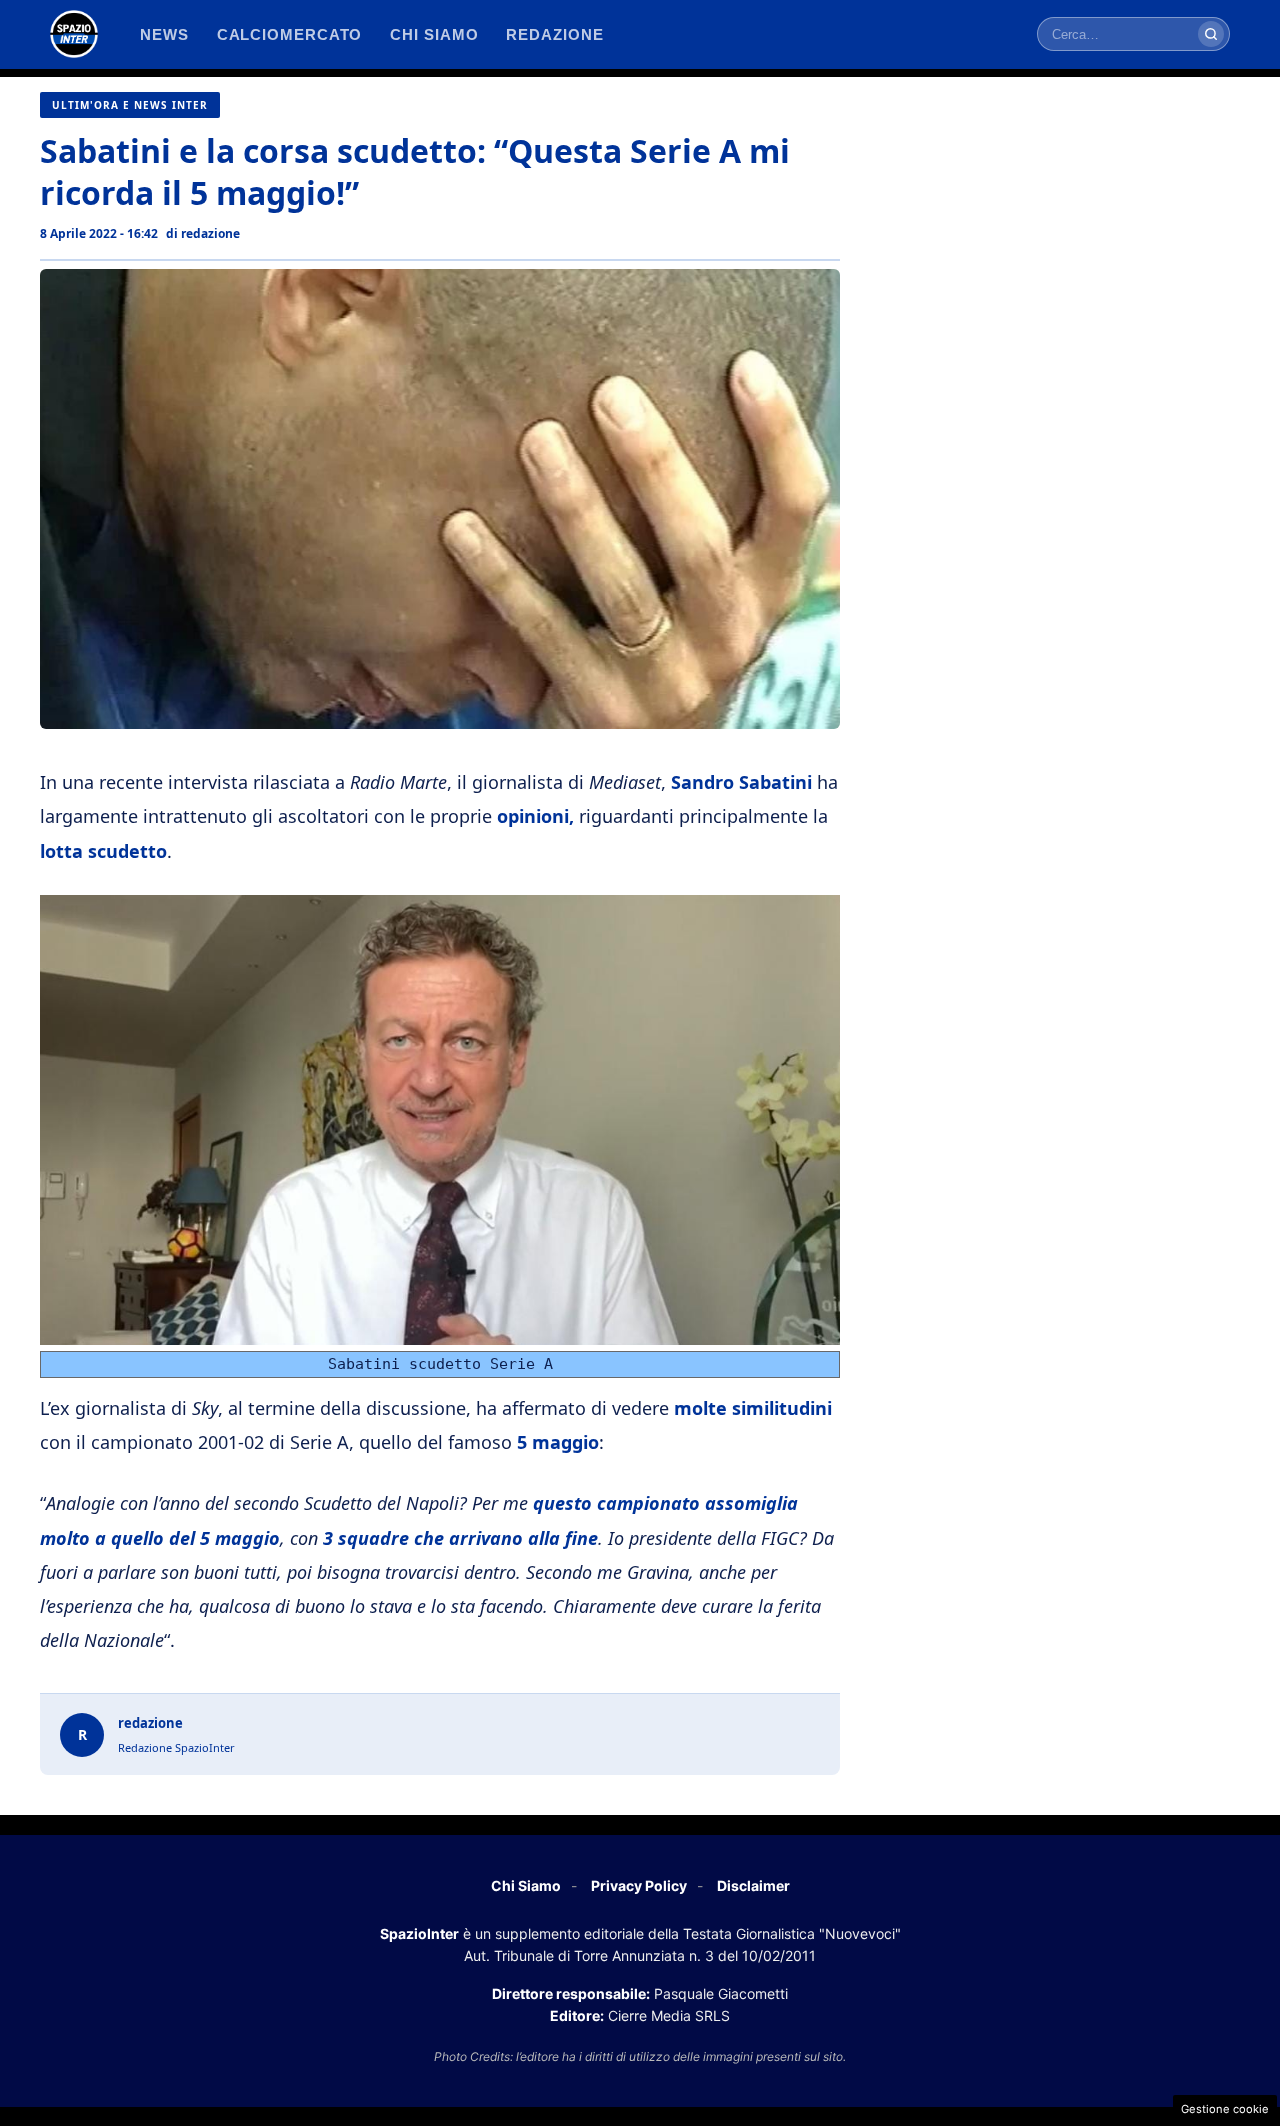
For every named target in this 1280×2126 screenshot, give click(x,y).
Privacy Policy (639, 1885)
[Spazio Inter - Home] (74, 34)
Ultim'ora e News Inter (130, 105)
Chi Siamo (526, 1885)
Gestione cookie (1225, 2109)
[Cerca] (1211, 34)
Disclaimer (753, 1885)
